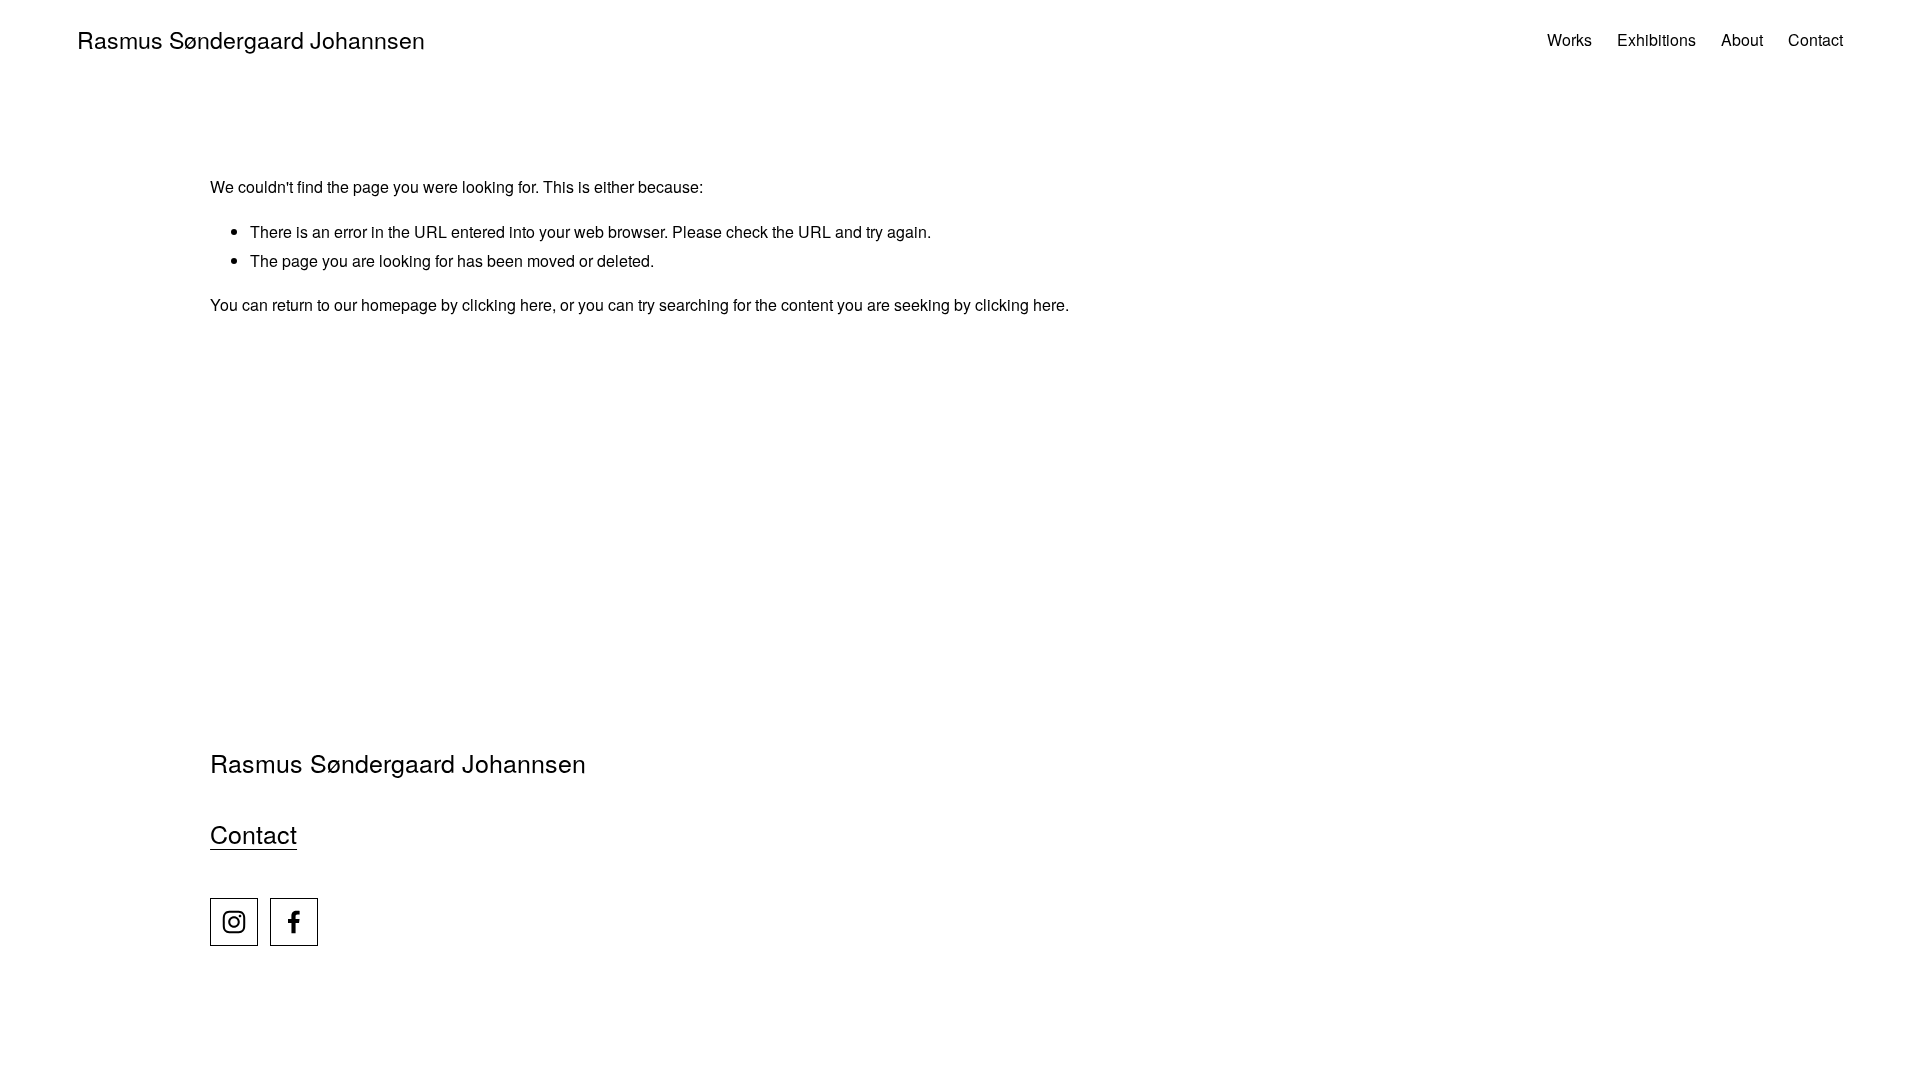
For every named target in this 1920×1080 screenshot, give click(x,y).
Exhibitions (1656, 39)
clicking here (507, 304)
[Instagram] (234, 922)
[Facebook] (294, 922)
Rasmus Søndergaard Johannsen (251, 39)
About (1742, 39)
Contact (1815, 39)
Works (1569, 39)
